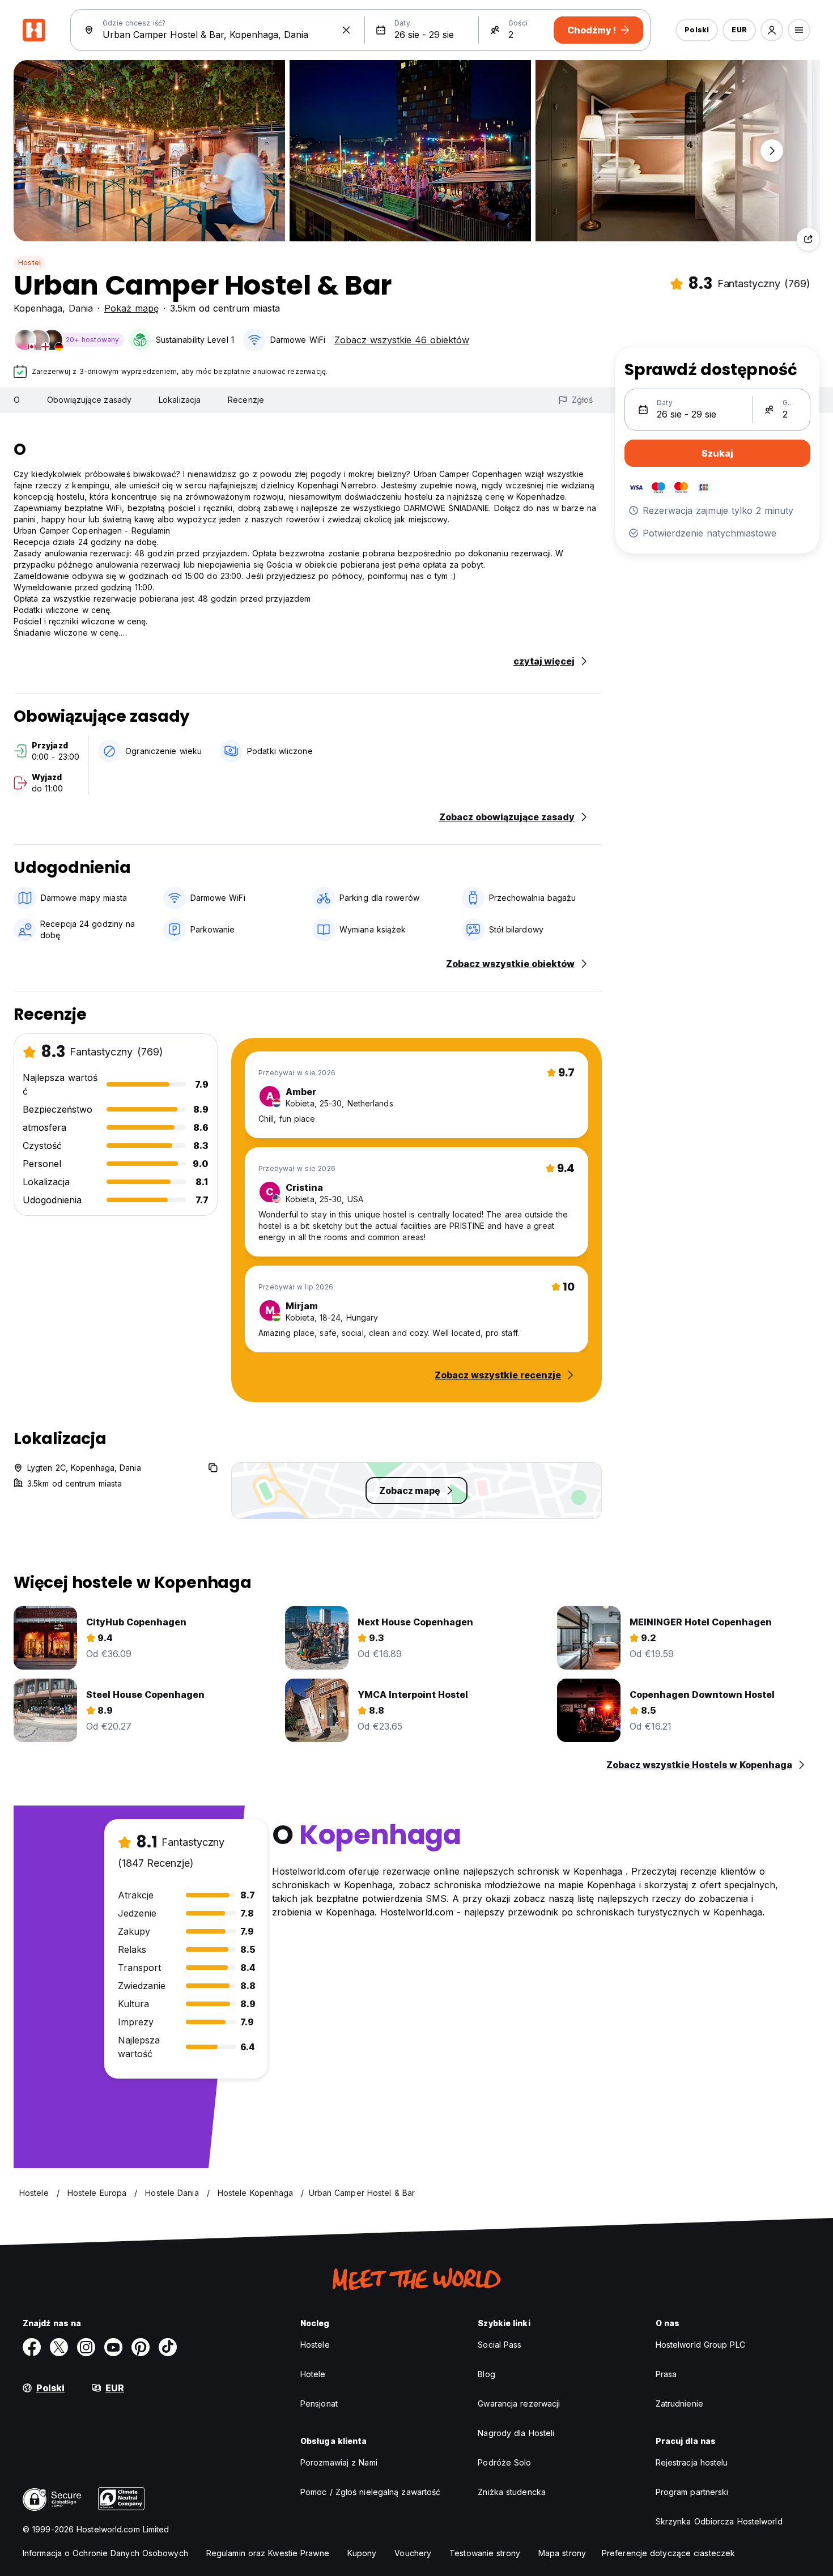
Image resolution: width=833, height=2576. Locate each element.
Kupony (362, 2553)
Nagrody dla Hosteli (516, 2433)
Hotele (313, 2374)
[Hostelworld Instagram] (86, 2347)
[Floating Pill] (772, 151)
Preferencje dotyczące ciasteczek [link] (668, 2553)
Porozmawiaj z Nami (339, 2462)
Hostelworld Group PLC (700, 2345)
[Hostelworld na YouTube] (113, 2347)
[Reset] (346, 30)
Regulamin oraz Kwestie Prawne (268, 2553)
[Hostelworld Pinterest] (141, 2347)
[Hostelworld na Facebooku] (32, 2347)
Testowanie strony (485, 2553)
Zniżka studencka (512, 2492)
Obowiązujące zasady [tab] (89, 400)
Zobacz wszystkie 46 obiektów (402, 340)
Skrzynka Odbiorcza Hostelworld (719, 2521)
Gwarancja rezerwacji (519, 2403)
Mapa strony (562, 2553)
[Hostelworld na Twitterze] (59, 2347)
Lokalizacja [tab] (180, 400)
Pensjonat (319, 2403)
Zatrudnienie (679, 2403)
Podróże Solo (504, 2462)
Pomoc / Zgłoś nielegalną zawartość (370, 2492)
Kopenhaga (38, 308)
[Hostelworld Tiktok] (168, 2347)
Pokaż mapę (131, 308)
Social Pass (500, 2345)
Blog (486, 2374)
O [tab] (17, 400)
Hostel (29, 263)
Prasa (666, 2374)
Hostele (315, 2345)
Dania (81, 308)
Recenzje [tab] (246, 400)
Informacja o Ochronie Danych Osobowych (105, 2553)
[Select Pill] (772, 30)
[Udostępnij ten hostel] (808, 239)
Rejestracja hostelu (692, 2462)
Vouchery (413, 2553)
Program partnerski (692, 2492)
